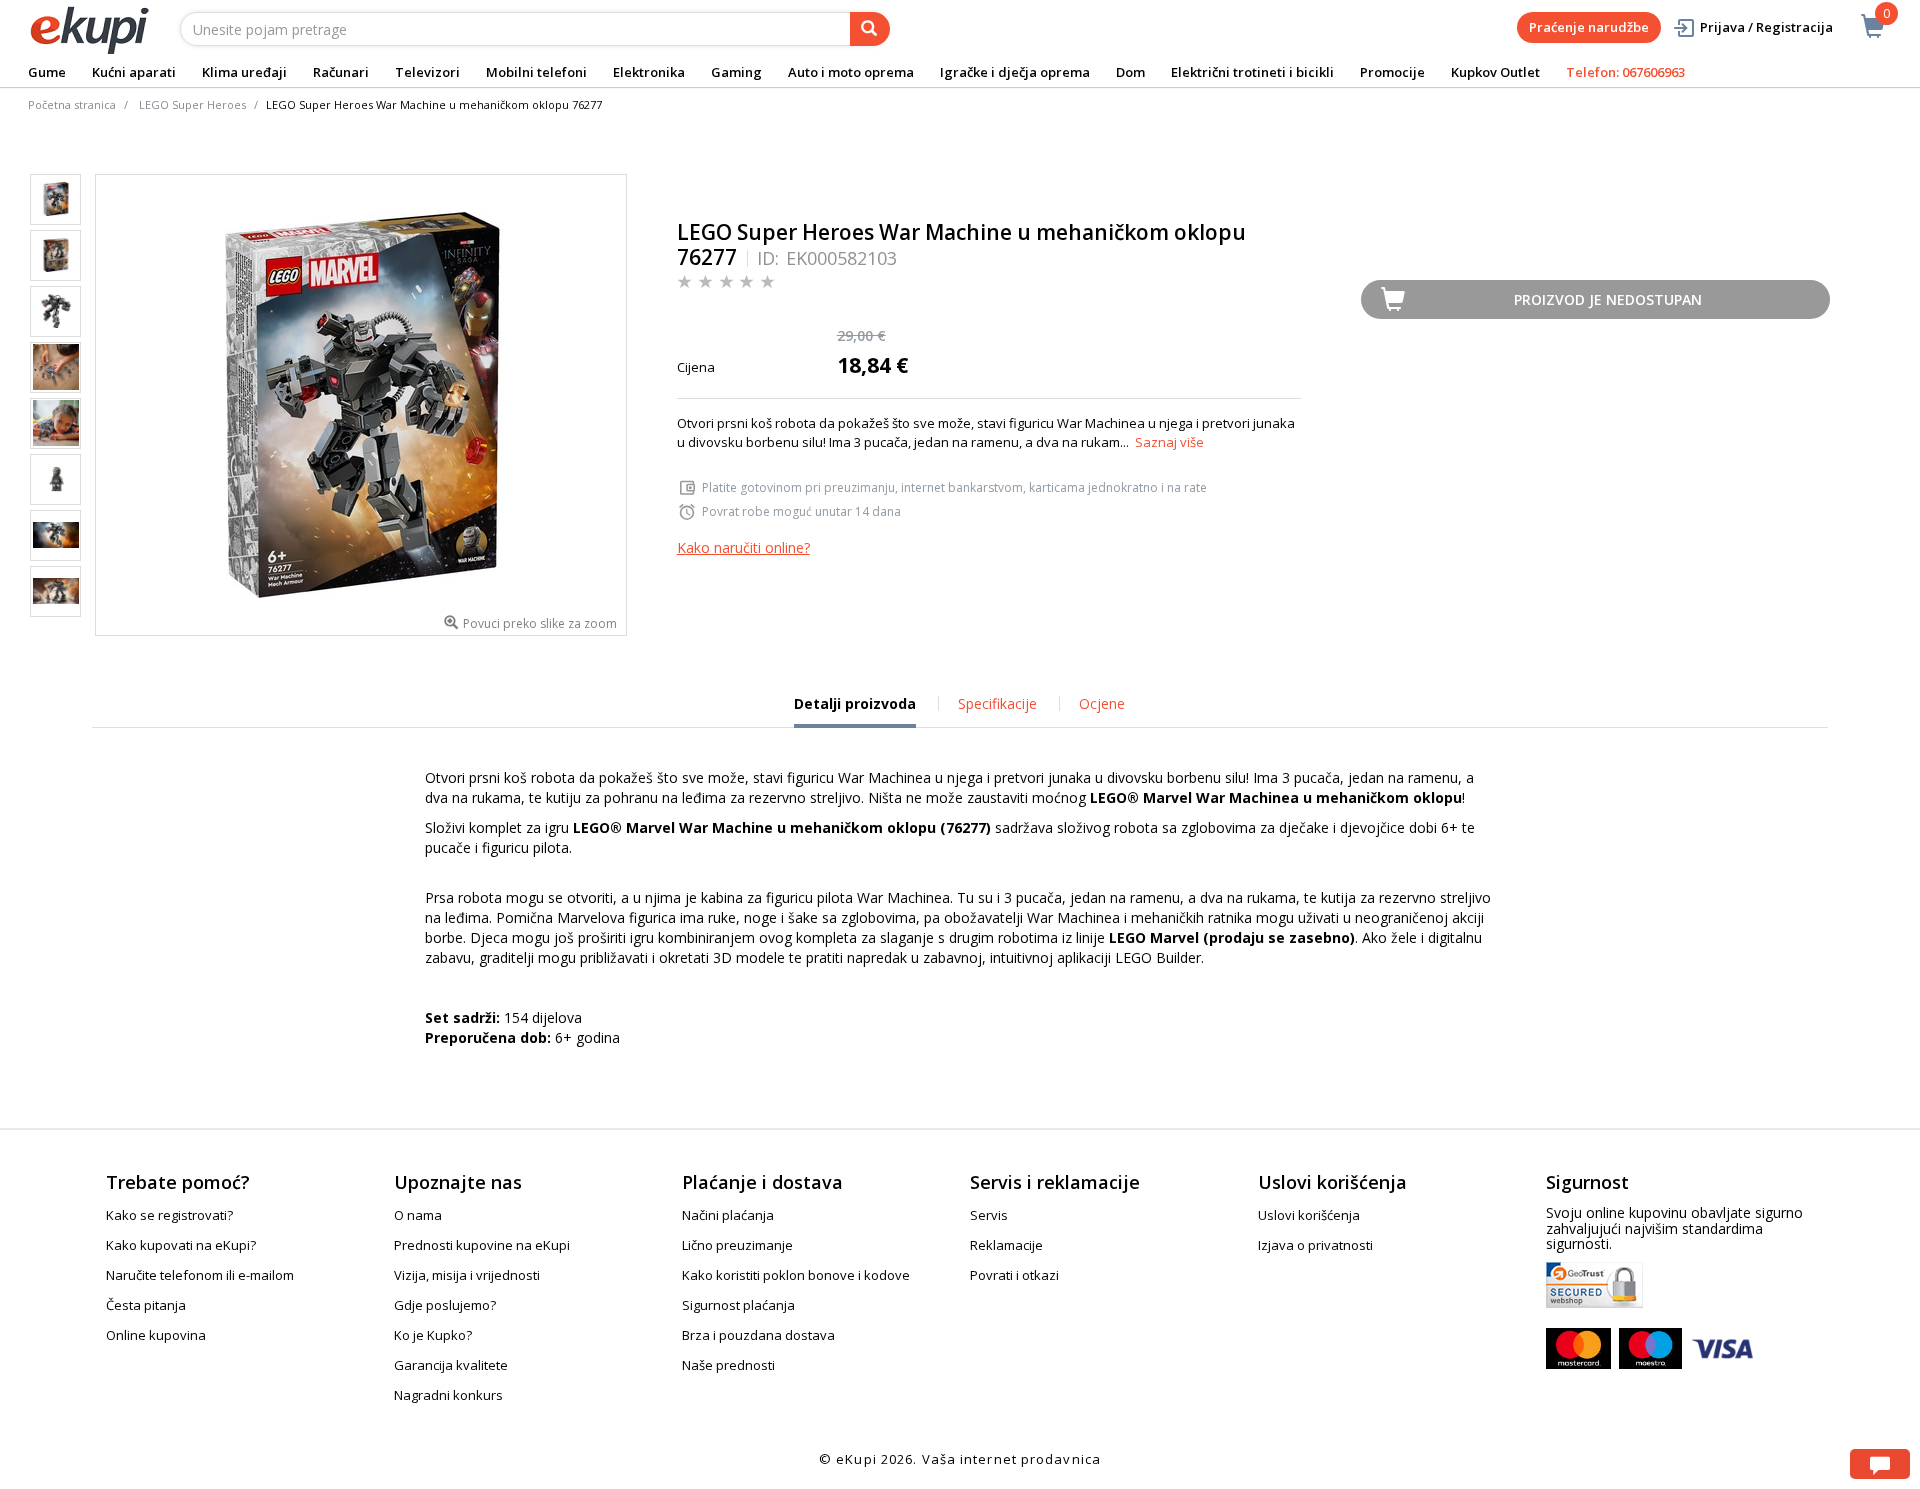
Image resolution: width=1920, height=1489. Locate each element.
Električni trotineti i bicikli (1252, 72)
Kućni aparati (134, 72)
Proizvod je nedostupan (1608, 299)
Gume (47, 72)
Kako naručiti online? (743, 547)
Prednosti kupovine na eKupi (482, 1245)
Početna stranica (72, 104)
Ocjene (1102, 703)
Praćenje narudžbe (1589, 27)
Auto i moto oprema (851, 72)
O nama (418, 1215)
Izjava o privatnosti (1315, 1245)
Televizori (427, 72)
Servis (989, 1215)
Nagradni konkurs (448, 1395)
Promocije (1392, 72)
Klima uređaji (244, 72)
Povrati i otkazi (1014, 1275)
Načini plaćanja (728, 1215)
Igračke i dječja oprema (1015, 72)
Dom (1130, 72)
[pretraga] (870, 29)
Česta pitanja (146, 1305)
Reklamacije (1006, 1245)
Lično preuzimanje (737, 1245)
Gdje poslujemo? (445, 1305)
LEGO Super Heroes (192, 104)
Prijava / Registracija (1766, 27)
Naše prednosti (728, 1365)
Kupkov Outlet (1495, 72)
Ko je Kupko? (433, 1335)
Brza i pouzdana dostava (758, 1335)
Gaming (736, 72)
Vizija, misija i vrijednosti (467, 1275)
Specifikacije (997, 703)
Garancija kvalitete (451, 1365)
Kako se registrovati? (169, 1215)
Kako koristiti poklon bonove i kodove (796, 1275)
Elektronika (649, 72)
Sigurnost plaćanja (738, 1305)
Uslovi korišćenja (1309, 1215)
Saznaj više (1169, 442)
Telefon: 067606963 (1625, 72)
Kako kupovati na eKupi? (181, 1245)
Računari (341, 72)
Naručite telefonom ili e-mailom (200, 1275)
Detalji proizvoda (855, 711)
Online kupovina (156, 1335)
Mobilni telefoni (536, 72)
